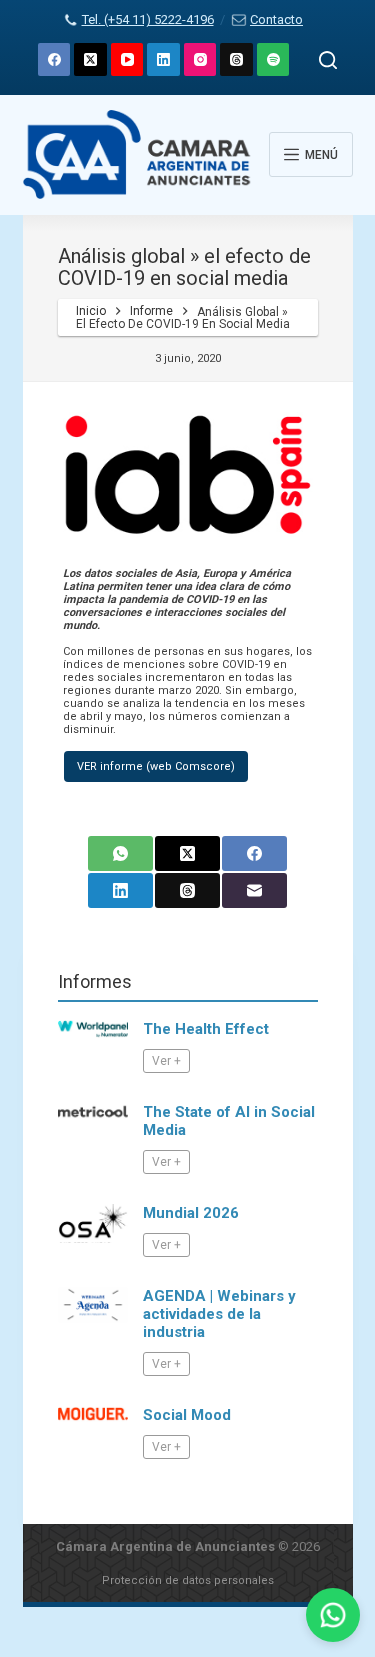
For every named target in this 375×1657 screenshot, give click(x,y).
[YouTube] (127, 59)
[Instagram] (200, 59)
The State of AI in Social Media (229, 1121)
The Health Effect (206, 1029)
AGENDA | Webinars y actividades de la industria (219, 1314)
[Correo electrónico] (254, 890)
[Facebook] (54, 59)
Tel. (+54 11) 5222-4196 (147, 19)
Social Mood (187, 1415)
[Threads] (236, 59)
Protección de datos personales (188, 1580)
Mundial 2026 (191, 1213)
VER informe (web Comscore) (156, 766)
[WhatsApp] (120, 853)
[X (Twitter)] (90, 59)
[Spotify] (273, 59)
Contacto (276, 19)
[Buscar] (328, 60)
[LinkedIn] (163, 59)
